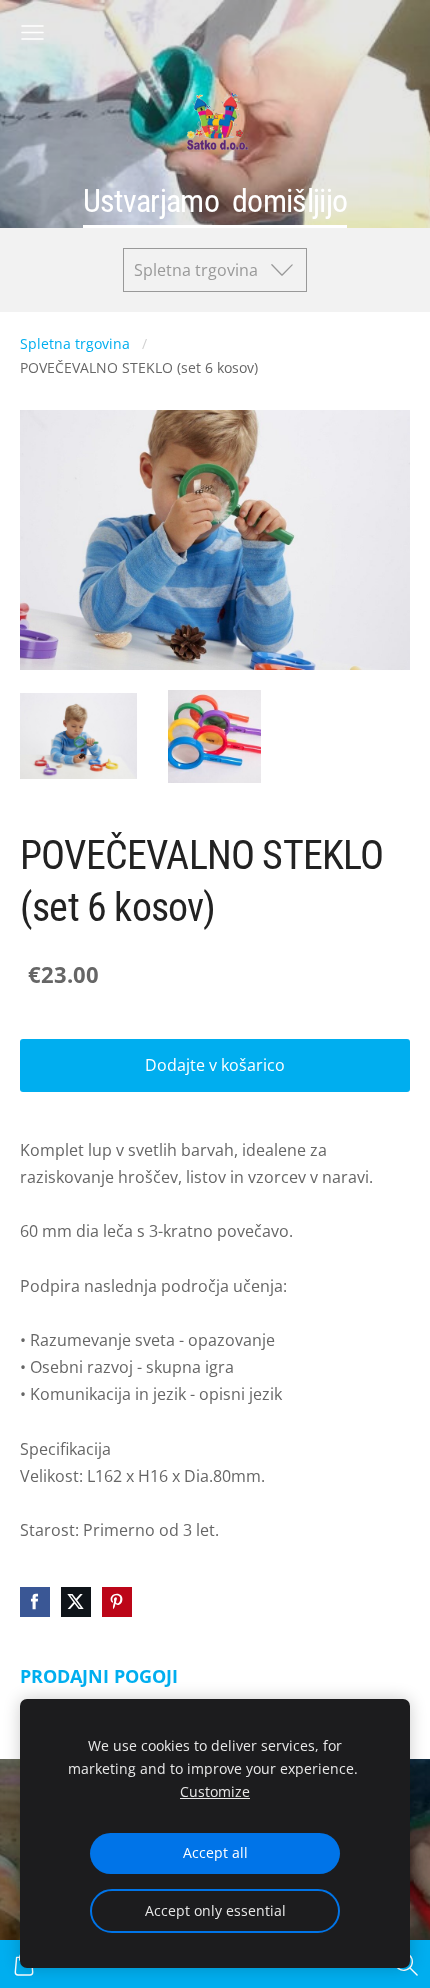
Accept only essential (215, 1910)
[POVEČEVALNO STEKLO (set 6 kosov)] (78, 736)
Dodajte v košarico (215, 1065)
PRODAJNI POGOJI (99, 1676)
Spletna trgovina (75, 343)
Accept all (215, 1852)
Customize (215, 1791)
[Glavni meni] (32, 32)
